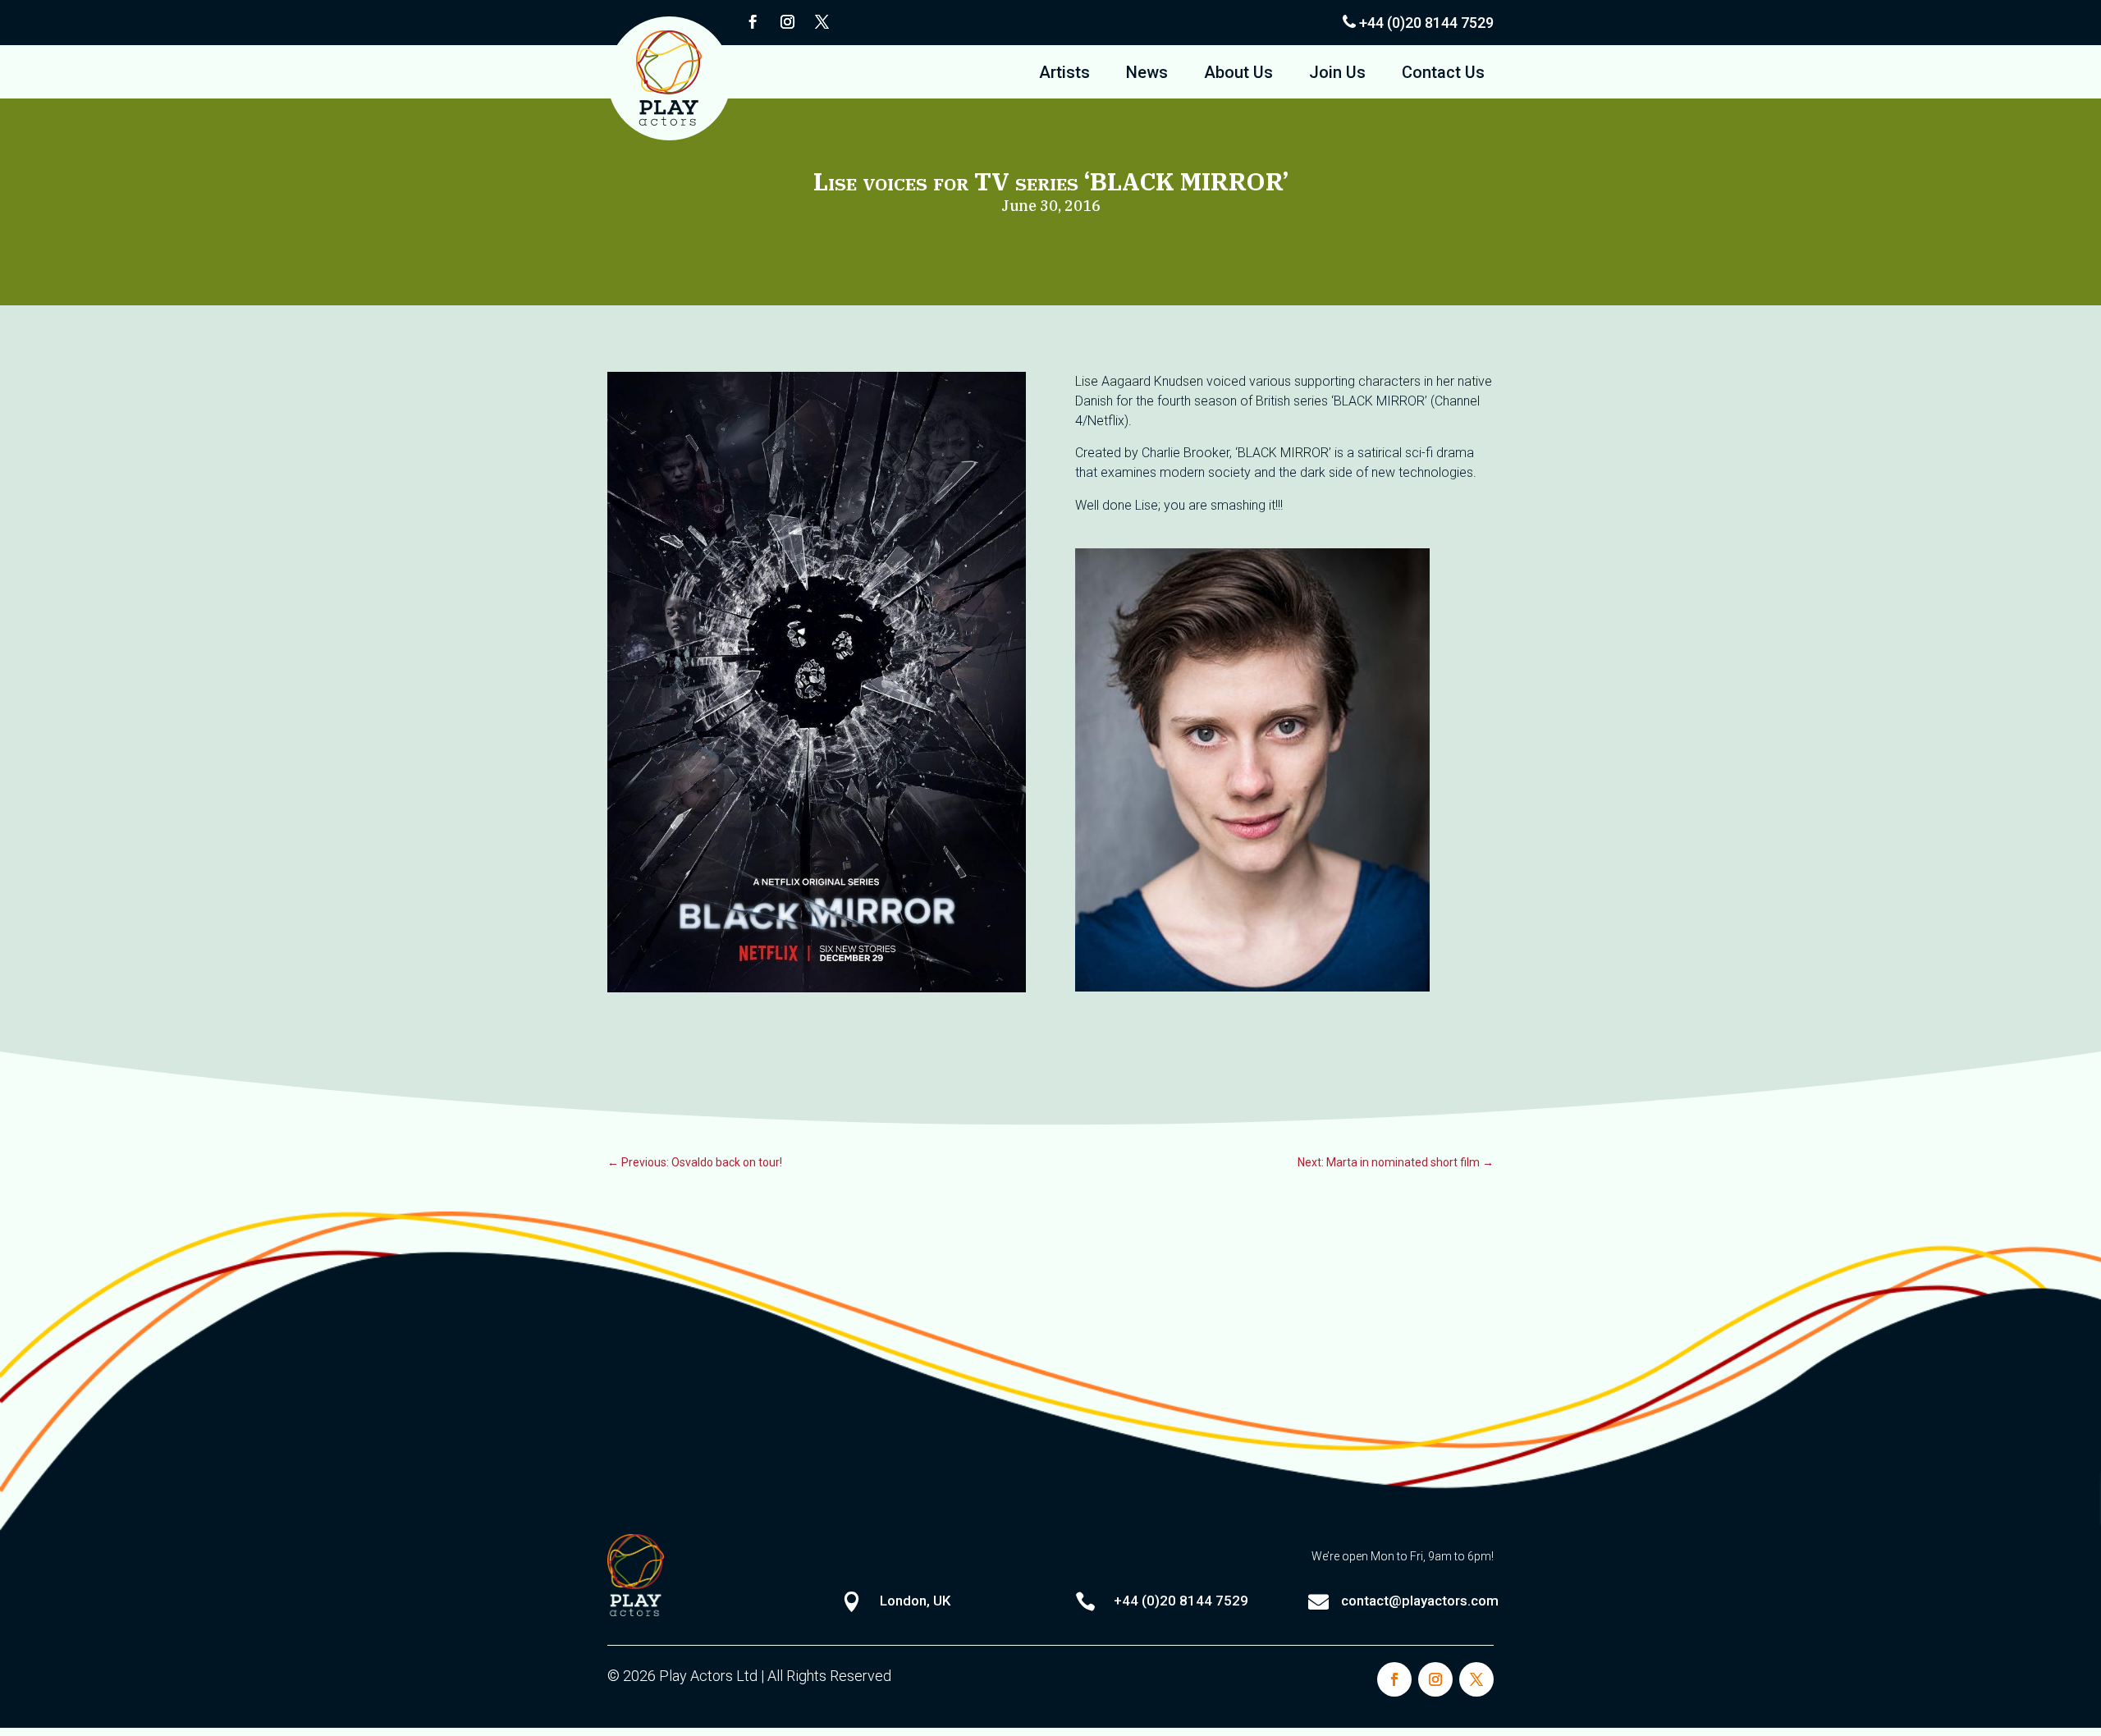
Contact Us (1443, 74)
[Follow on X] (822, 22)
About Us (1238, 74)
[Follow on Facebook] (753, 22)
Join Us (1337, 74)
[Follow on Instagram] (787, 22)
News (1147, 74)
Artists (1064, 74)
